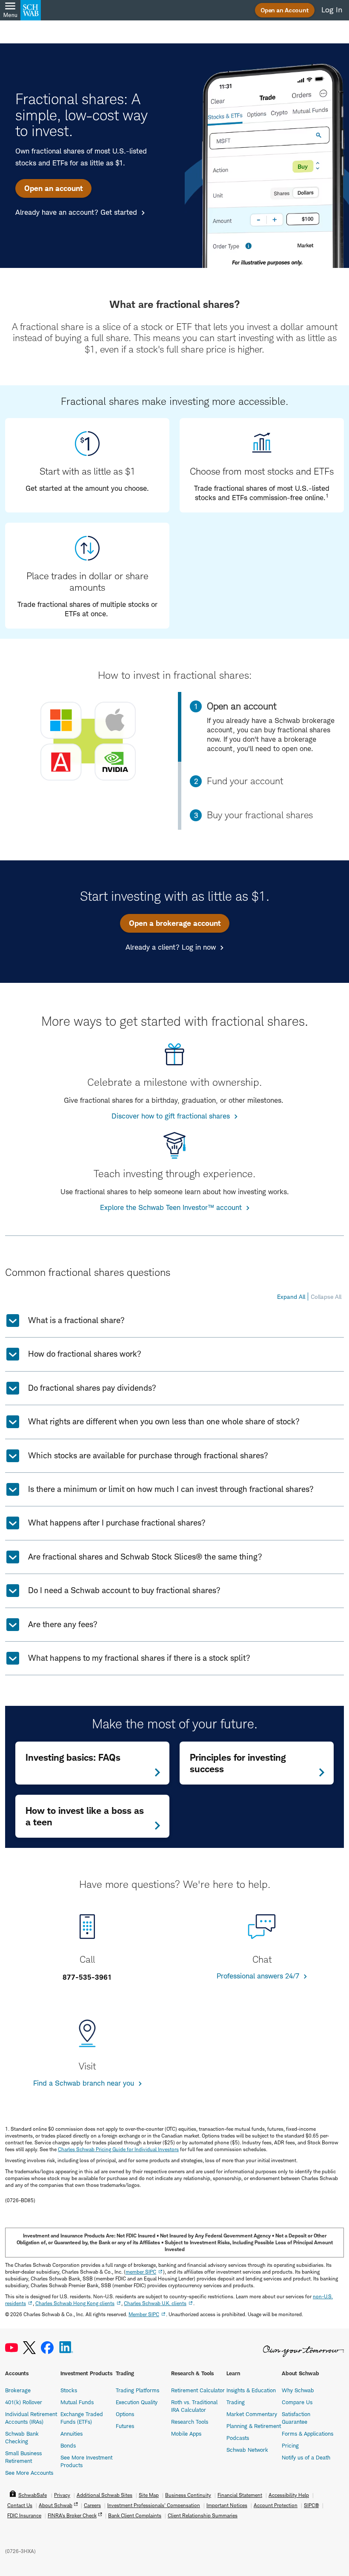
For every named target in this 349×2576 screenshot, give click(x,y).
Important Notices (227, 2505)
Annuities (72, 2434)
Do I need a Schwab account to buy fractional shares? (124, 1590)
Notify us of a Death (306, 2457)
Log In (332, 10)
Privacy (62, 2495)
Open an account (53, 188)
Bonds (68, 2445)
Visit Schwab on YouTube (11, 2348)
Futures (125, 2426)
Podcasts (238, 2438)
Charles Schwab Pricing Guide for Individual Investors (118, 2149)
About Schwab (56, 2505)
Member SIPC (144, 2314)
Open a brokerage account (175, 923)
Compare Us (297, 2402)
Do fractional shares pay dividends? (92, 1388)
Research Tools (190, 2422)
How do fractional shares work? (85, 1354)
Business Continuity (188, 2495)
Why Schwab (298, 2390)
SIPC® (311, 2505)
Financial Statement (240, 2495)
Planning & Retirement (254, 2426)
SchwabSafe (33, 2495)
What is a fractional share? (76, 1320)
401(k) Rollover (24, 2402)
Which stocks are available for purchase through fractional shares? (148, 1456)
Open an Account (285, 10)
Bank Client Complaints (135, 2515)
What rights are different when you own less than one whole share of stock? (164, 1422)
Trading (236, 2402)
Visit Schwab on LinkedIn (66, 2348)
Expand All (291, 1297)
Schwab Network (247, 2450)
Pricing (290, 2445)
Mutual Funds (77, 2402)
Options (125, 2414)
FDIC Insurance (24, 2515)
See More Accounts (29, 2473)
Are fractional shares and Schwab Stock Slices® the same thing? (145, 1557)
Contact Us (20, 2505)
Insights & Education (251, 2390)
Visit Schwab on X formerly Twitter (29, 2348)
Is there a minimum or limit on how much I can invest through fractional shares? (171, 1489)
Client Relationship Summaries (203, 2515)
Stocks (69, 2390)
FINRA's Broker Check (72, 2515)
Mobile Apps (186, 2434)
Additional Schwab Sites (104, 2495)
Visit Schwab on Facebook (47, 2348)
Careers (92, 2505)
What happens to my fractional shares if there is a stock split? (139, 1658)
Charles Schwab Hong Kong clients (75, 2303)
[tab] (263, 781)
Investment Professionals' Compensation (154, 2505)
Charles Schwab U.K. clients (155, 2303)
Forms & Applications (308, 2434)
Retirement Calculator (198, 2390)
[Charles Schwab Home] (31, 10)
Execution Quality (137, 2402)
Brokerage (18, 2390)
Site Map (149, 2495)
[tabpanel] (88, 741)
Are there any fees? (63, 1624)
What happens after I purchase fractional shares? (117, 1523)
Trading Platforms (137, 2390)
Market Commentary (252, 2414)
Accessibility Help (289, 2495)
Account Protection (276, 2505)
